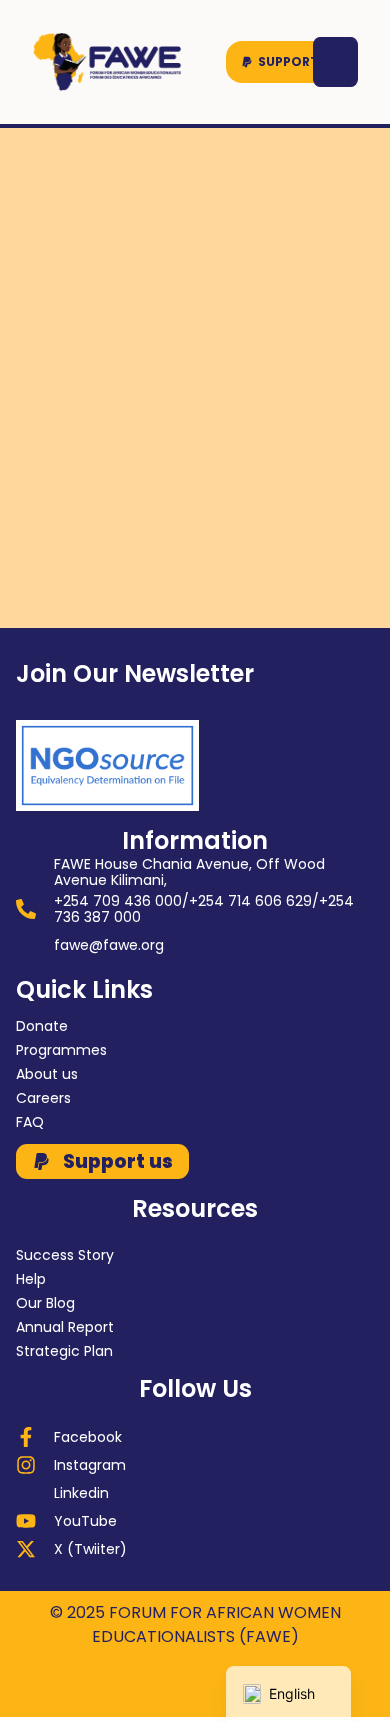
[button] (290, 62)
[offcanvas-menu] (335, 62)
